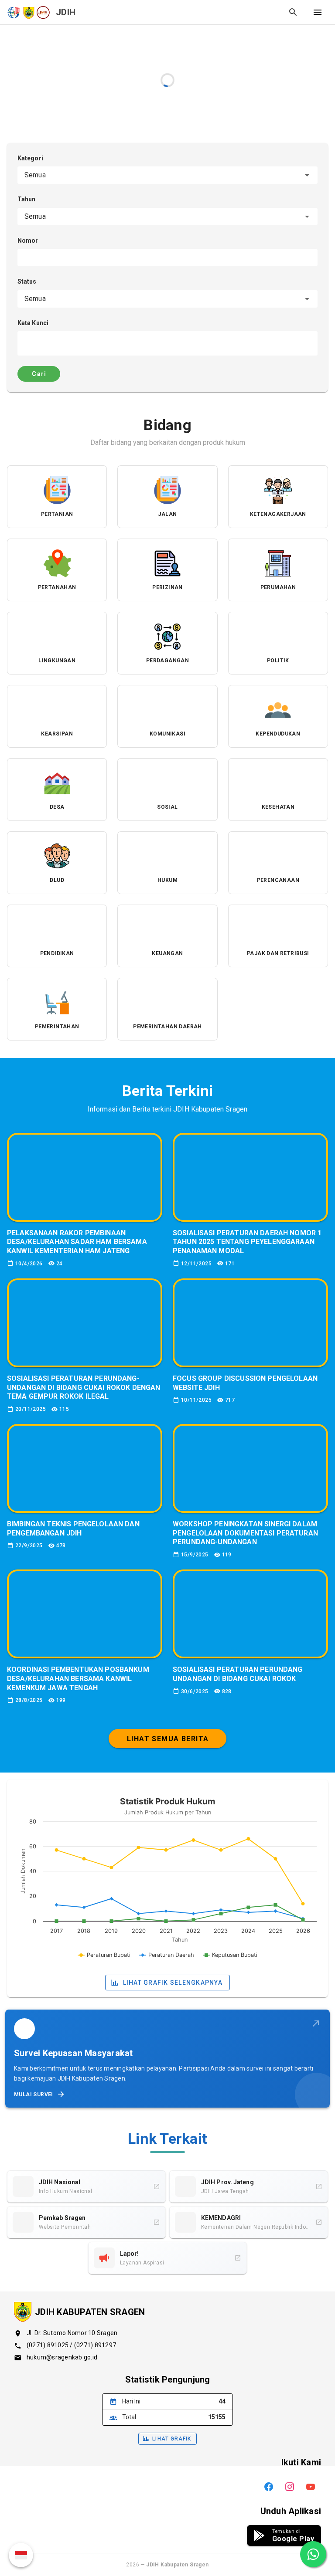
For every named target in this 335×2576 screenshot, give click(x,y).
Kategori (30, 158)
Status (27, 281)
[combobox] (167, 175)
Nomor (28, 241)
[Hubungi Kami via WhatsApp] (313, 2554)
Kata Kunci (33, 323)
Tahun (27, 199)
